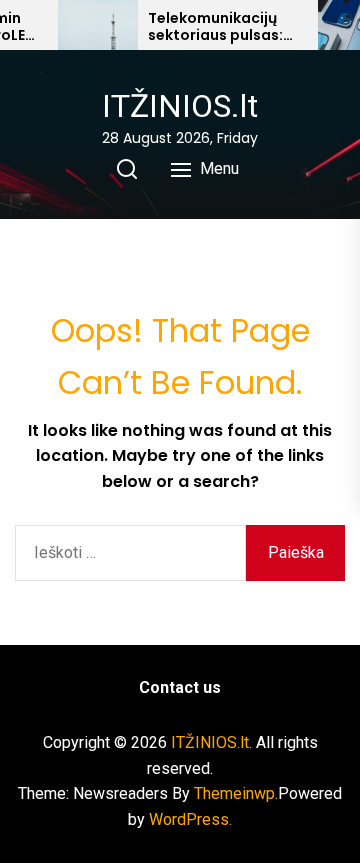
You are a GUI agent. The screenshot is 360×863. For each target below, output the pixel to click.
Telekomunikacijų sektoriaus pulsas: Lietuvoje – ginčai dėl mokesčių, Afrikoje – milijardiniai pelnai (225, 27)
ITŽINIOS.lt (180, 106)
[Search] (127, 169)
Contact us (180, 687)
